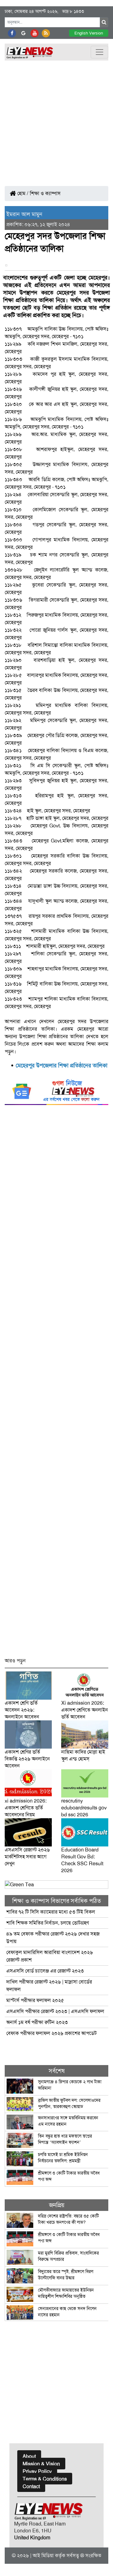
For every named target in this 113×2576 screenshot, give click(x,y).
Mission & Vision (41, 2464)
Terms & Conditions (45, 2479)
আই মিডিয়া (43, 2555)
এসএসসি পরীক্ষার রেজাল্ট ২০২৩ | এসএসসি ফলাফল (55, 2011)
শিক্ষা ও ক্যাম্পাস (45, 193)
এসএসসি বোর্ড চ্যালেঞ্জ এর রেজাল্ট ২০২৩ (45, 1971)
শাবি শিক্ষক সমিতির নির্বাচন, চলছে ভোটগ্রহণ (48, 1923)
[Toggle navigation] (100, 52)
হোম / (22, 193)
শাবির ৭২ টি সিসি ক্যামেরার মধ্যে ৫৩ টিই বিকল (51, 1912)
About (29, 2456)
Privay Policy (37, 2471)
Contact (31, 2486)
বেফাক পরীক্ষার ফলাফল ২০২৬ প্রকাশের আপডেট (51, 2033)
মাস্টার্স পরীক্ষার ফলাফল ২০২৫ (35, 2000)
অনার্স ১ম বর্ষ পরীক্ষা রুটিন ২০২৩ (37, 2022)
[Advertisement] (56, 120)
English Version (89, 33)
